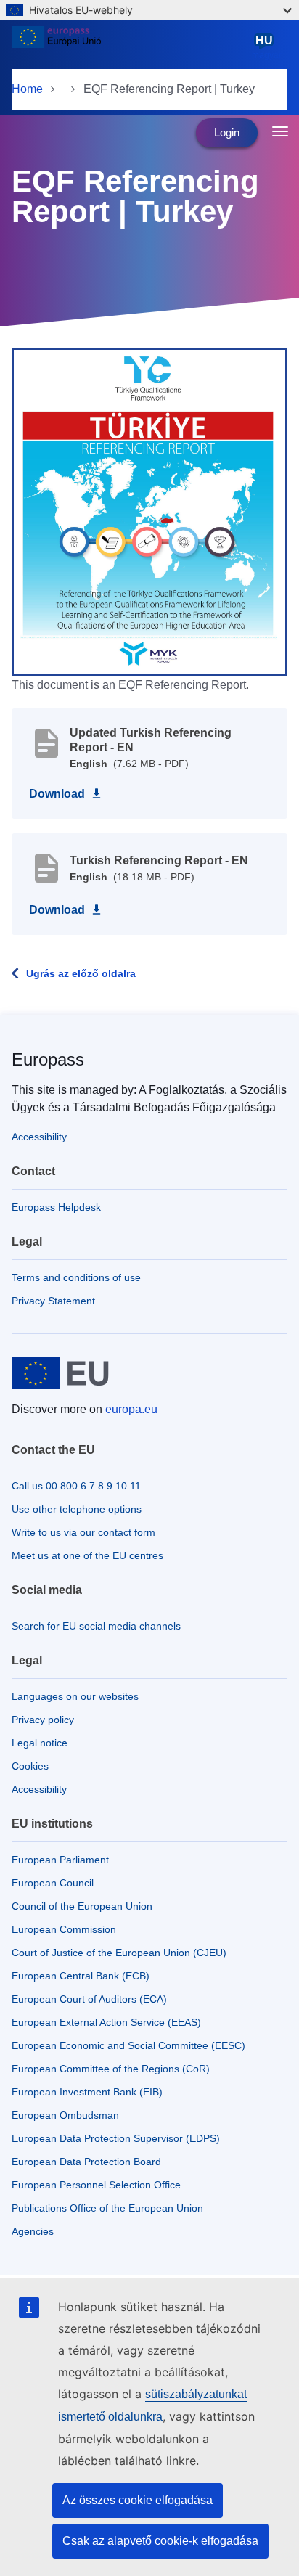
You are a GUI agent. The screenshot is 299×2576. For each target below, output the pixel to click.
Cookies (30, 1766)
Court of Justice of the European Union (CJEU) (119, 1953)
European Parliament (60, 1860)
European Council (53, 1883)
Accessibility (39, 1137)
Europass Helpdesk (56, 1207)
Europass (48, 1059)
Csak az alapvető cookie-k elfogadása (160, 2541)
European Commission (64, 1929)
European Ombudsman (65, 2115)
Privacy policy (43, 1720)
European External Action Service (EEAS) (106, 2022)
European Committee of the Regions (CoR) (111, 2069)
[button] (149, 511)
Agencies (33, 2231)
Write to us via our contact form (83, 1532)
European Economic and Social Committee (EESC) (128, 2045)
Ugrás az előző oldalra (81, 973)
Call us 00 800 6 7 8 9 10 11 (76, 1486)
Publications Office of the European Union (107, 2208)
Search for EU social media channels (96, 1626)
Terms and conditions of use (76, 1277)
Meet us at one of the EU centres (87, 1555)
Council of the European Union (82, 1906)
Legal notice (40, 1743)
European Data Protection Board (86, 2162)
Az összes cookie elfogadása (138, 2500)
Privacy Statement (53, 1301)
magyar (267, 47)
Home (27, 89)
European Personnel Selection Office (96, 2185)
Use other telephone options (77, 1509)
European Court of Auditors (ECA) (89, 1999)
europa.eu (131, 1409)
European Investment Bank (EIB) (87, 2092)
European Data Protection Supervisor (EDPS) (116, 2138)
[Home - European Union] (129, 46)
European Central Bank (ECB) (81, 1976)
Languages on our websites (75, 1696)
